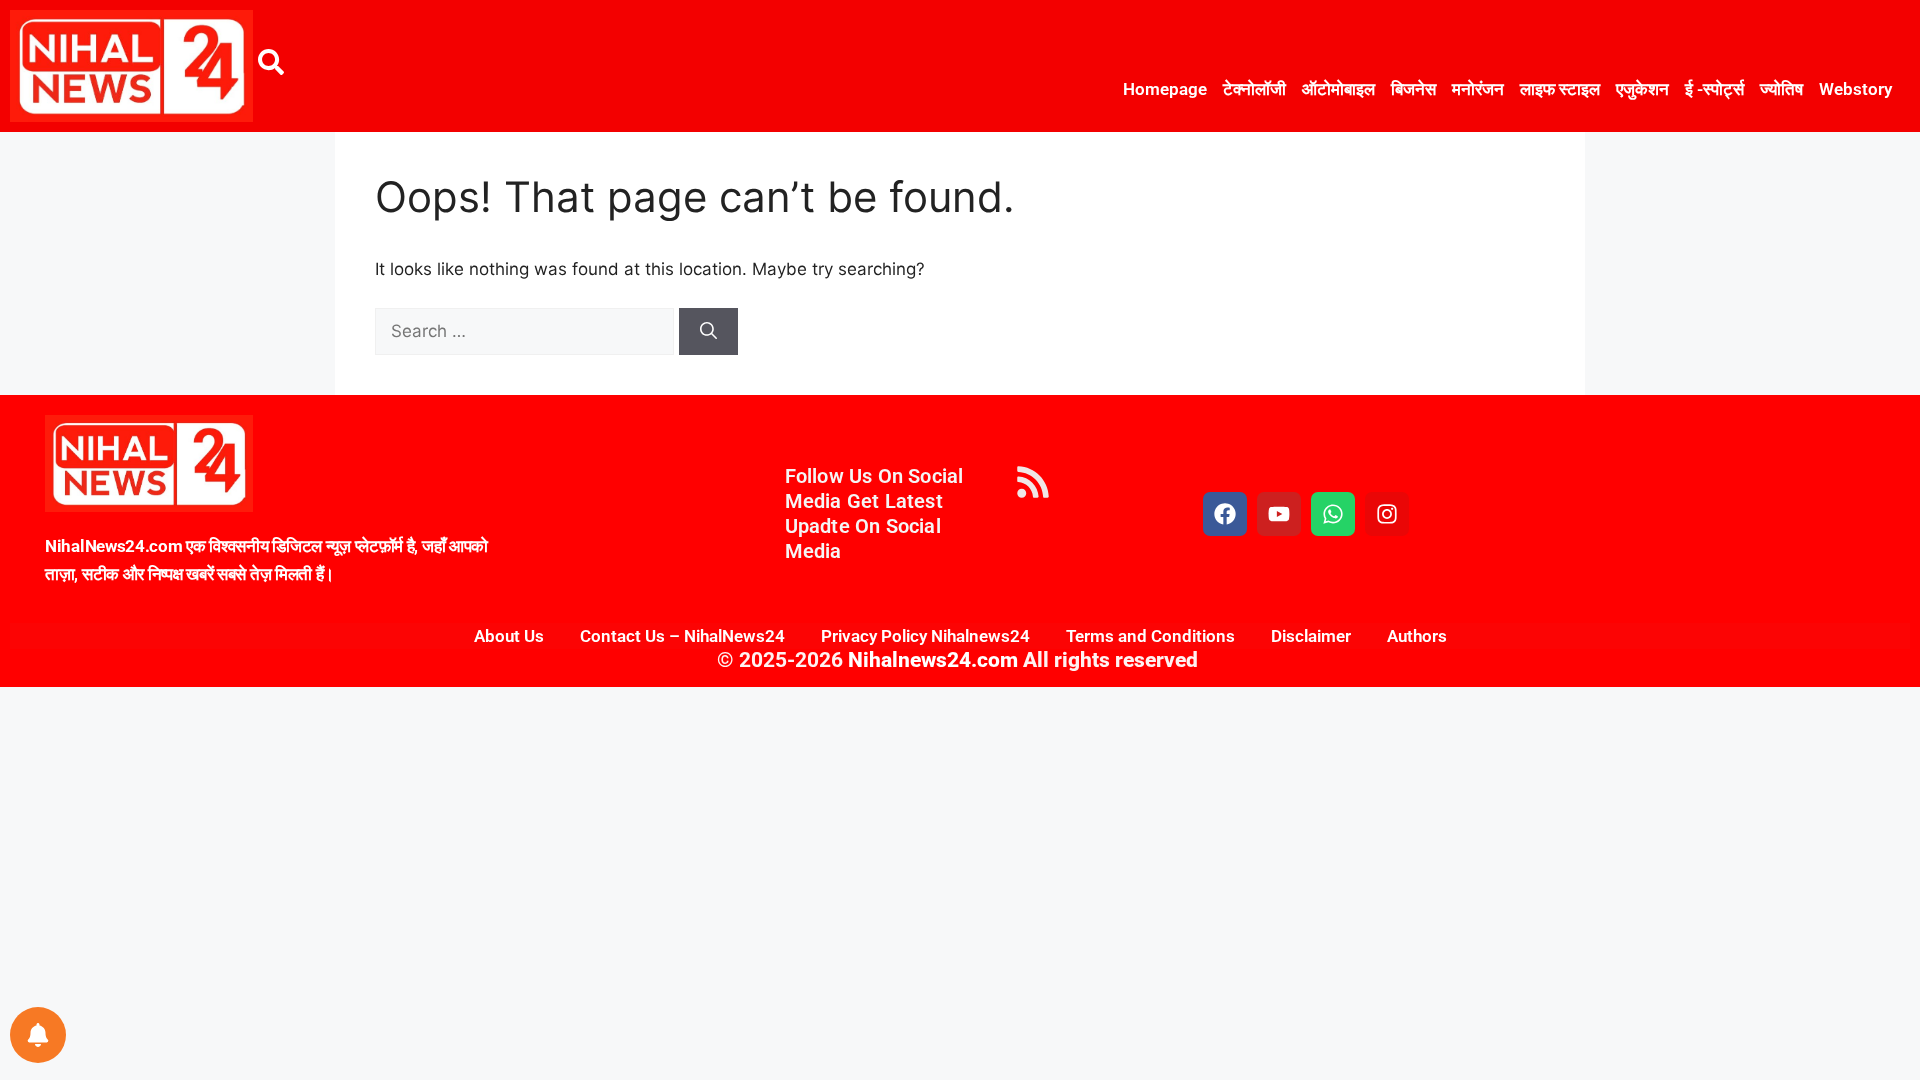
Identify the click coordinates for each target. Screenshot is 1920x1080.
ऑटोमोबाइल (1338, 89)
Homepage (1165, 89)
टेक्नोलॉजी (1254, 89)
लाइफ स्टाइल (1560, 89)
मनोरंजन (1478, 89)
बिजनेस (1413, 89)
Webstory (1855, 89)
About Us (509, 636)
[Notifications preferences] (38, 1035)
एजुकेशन (1642, 89)
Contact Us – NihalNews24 (682, 636)
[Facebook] (1225, 514)
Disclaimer (1311, 636)
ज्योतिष (1781, 89)
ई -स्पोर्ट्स (1714, 89)
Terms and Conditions (1150, 636)
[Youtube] (1279, 514)
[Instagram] (1387, 514)
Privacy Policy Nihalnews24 (925, 636)
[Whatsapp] (1333, 514)
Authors (1417, 636)
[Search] (708, 332)
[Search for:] (527, 331)
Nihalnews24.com (930, 660)
